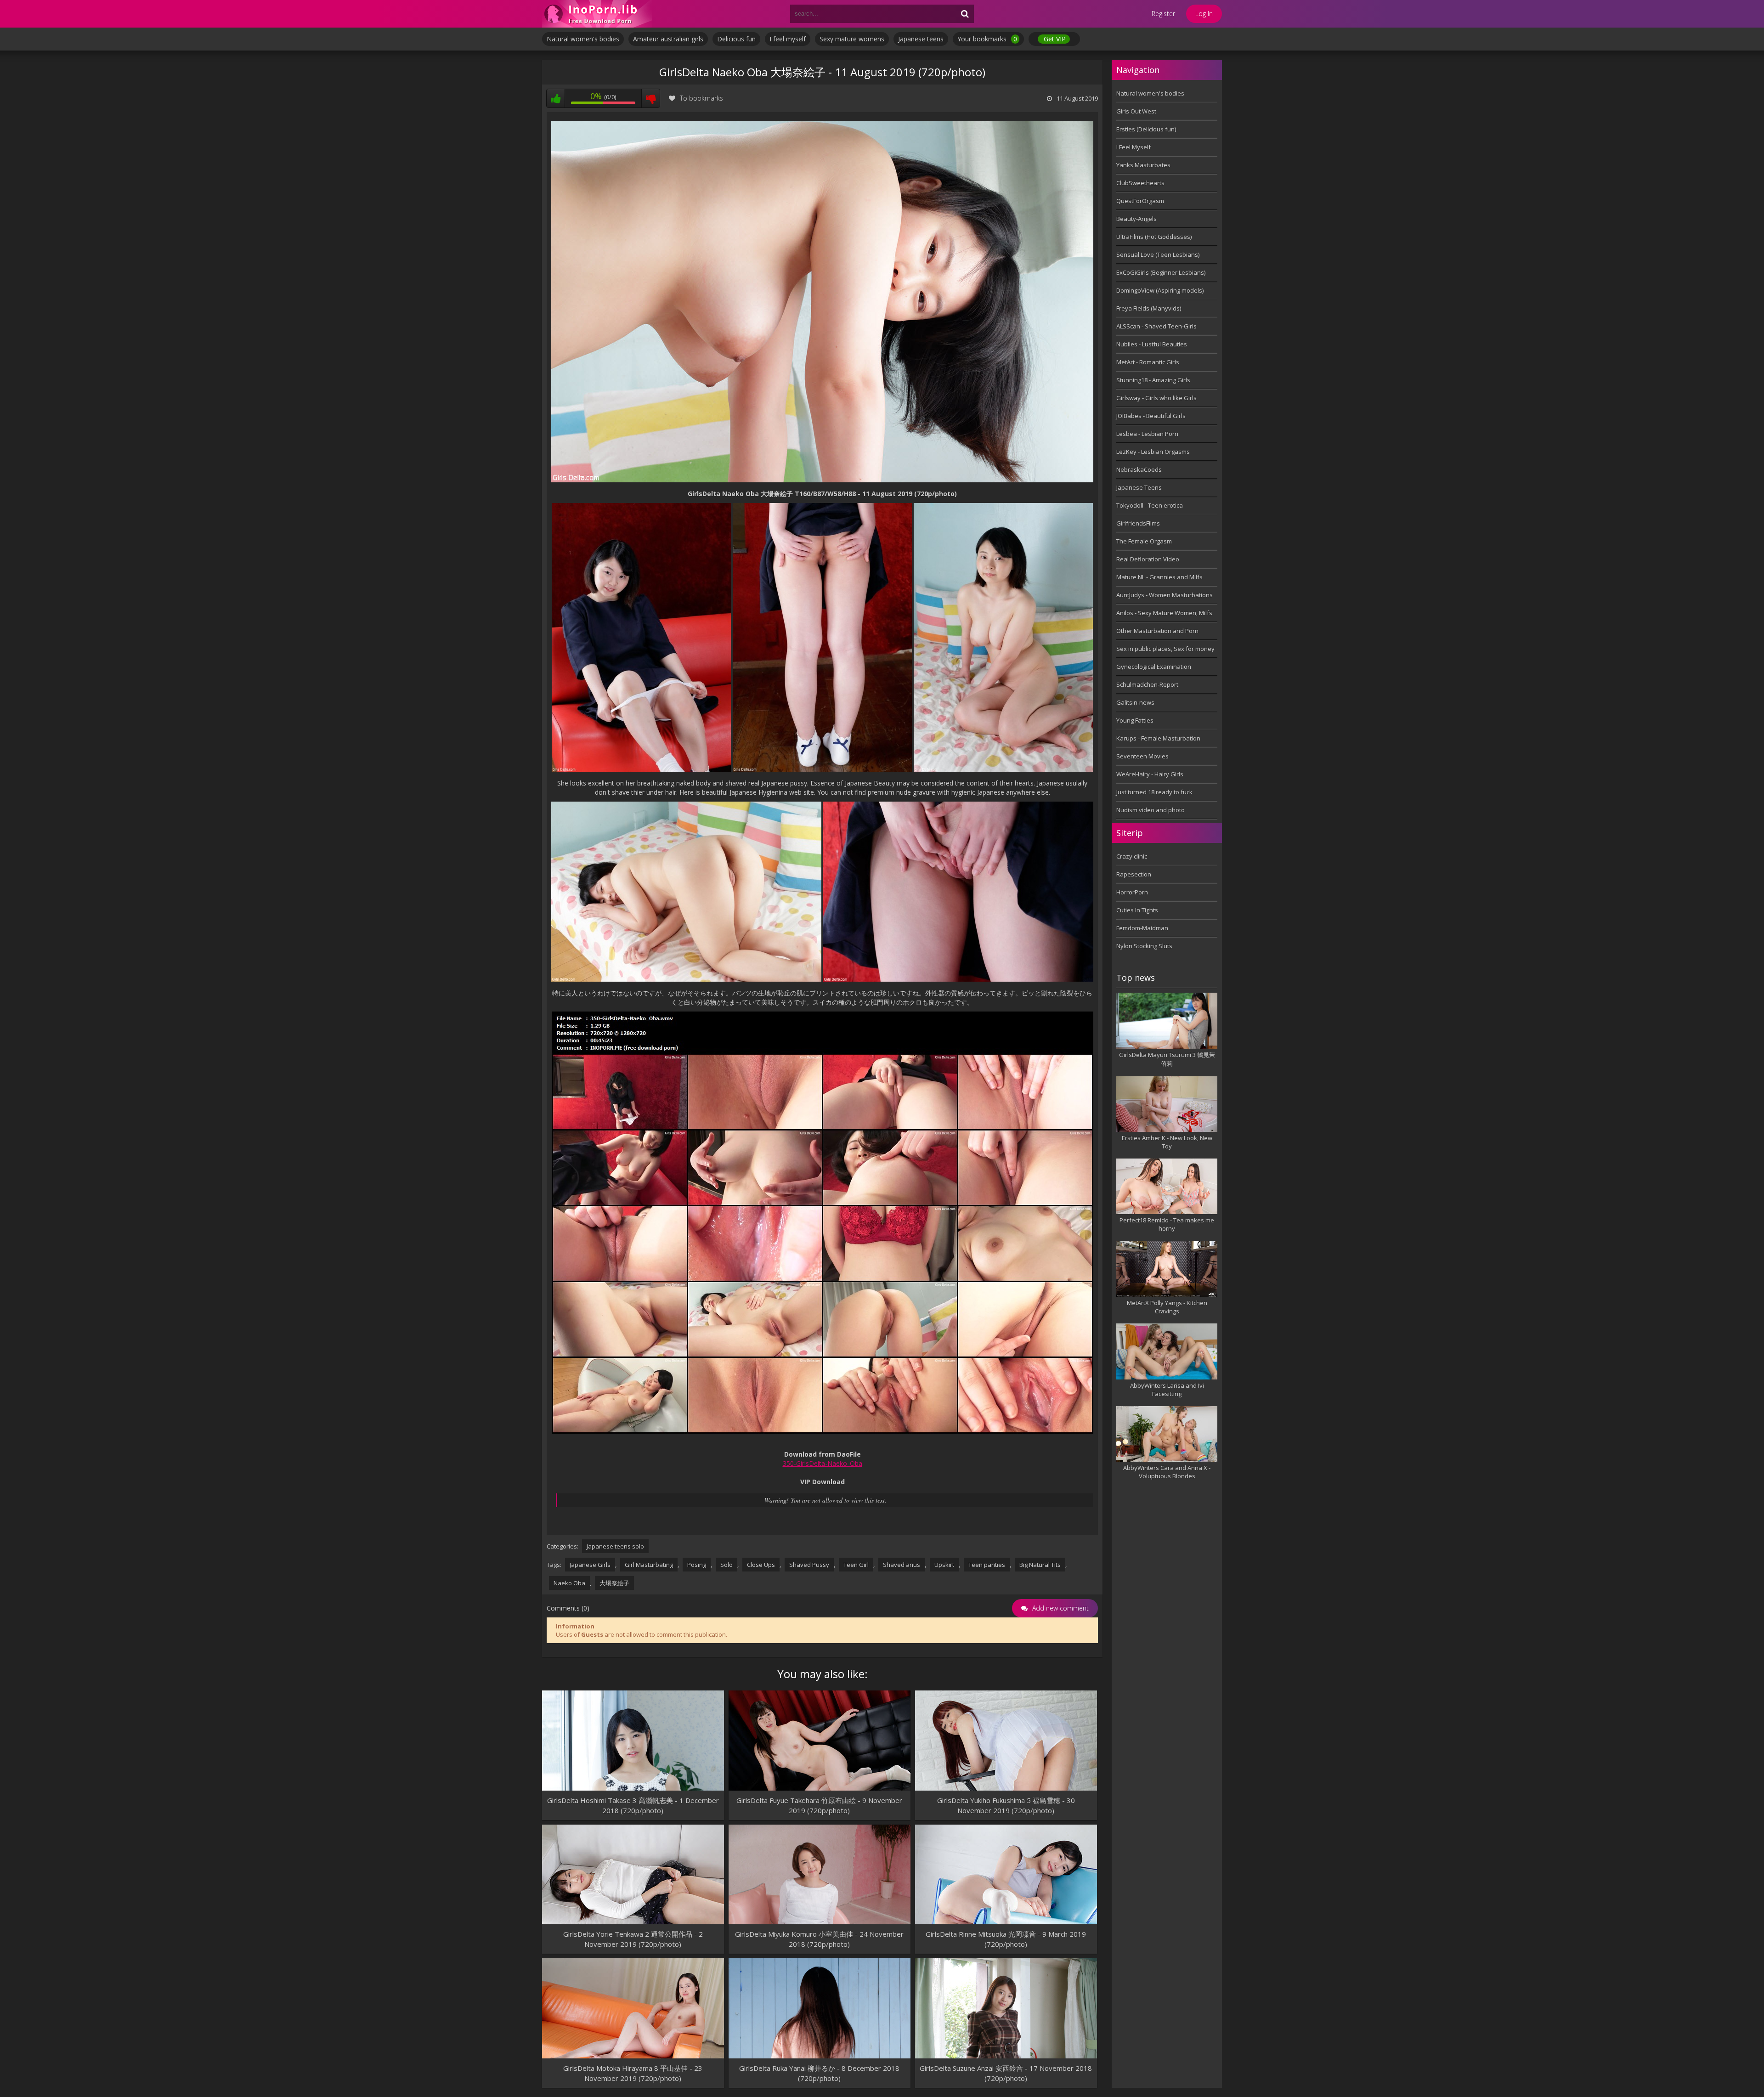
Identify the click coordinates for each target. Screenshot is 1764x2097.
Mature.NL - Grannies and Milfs (1159, 577)
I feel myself (788, 39)
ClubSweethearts (1140, 183)
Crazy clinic (1132, 856)
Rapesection (1134, 874)
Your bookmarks (987, 39)
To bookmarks (701, 98)
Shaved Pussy (809, 1565)
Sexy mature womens (852, 39)
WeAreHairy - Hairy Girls (1150, 774)
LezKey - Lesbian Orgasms (1153, 452)
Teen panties (987, 1565)
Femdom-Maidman (1142, 928)
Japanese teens (921, 39)
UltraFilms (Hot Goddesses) (1154, 237)
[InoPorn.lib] (597, 14)
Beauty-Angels (1136, 219)
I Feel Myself (1134, 147)
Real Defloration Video (1148, 559)
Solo (727, 1565)
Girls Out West (1136, 111)
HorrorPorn (1132, 892)
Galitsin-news (1135, 702)
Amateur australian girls (668, 39)
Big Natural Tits (1040, 1565)
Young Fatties (1135, 720)
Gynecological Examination (1154, 667)
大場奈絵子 (614, 1583)
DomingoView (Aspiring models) (1160, 290)
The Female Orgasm (1144, 541)
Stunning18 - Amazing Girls (1153, 380)
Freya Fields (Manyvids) (1149, 308)
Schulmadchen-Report (1147, 684)
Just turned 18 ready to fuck (1154, 792)
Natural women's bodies (583, 39)
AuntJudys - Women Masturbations (1165, 595)
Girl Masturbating (649, 1565)
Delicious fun (736, 39)
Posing (697, 1565)
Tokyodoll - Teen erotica (1150, 505)
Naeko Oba (569, 1583)
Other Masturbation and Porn (1157, 631)
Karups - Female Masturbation (1158, 738)
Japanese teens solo (615, 1546)
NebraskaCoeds (1139, 469)
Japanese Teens (1139, 487)
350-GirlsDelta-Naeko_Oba (823, 1463)
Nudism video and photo (1151, 810)
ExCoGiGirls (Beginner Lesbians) (1161, 272)
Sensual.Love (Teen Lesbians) (1158, 254)
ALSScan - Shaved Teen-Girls (1156, 326)
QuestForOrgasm (1140, 201)
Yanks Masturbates (1143, 165)
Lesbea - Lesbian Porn (1147, 434)
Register (1163, 14)
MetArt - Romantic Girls (1148, 362)
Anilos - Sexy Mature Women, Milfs (1164, 613)
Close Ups (761, 1565)
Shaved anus (902, 1565)
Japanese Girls (590, 1565)
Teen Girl (856, 1565)
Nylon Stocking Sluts (1144, 946)
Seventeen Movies (1142, 756)
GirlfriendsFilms (1138, 523)
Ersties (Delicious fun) (1146, 129)
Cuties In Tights (1137, 910)
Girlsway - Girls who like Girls (1156, 398)
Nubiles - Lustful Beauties (1152, 344)
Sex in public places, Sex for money (1165, 649)
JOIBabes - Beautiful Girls (1151, 416)
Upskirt (944, 1565)
